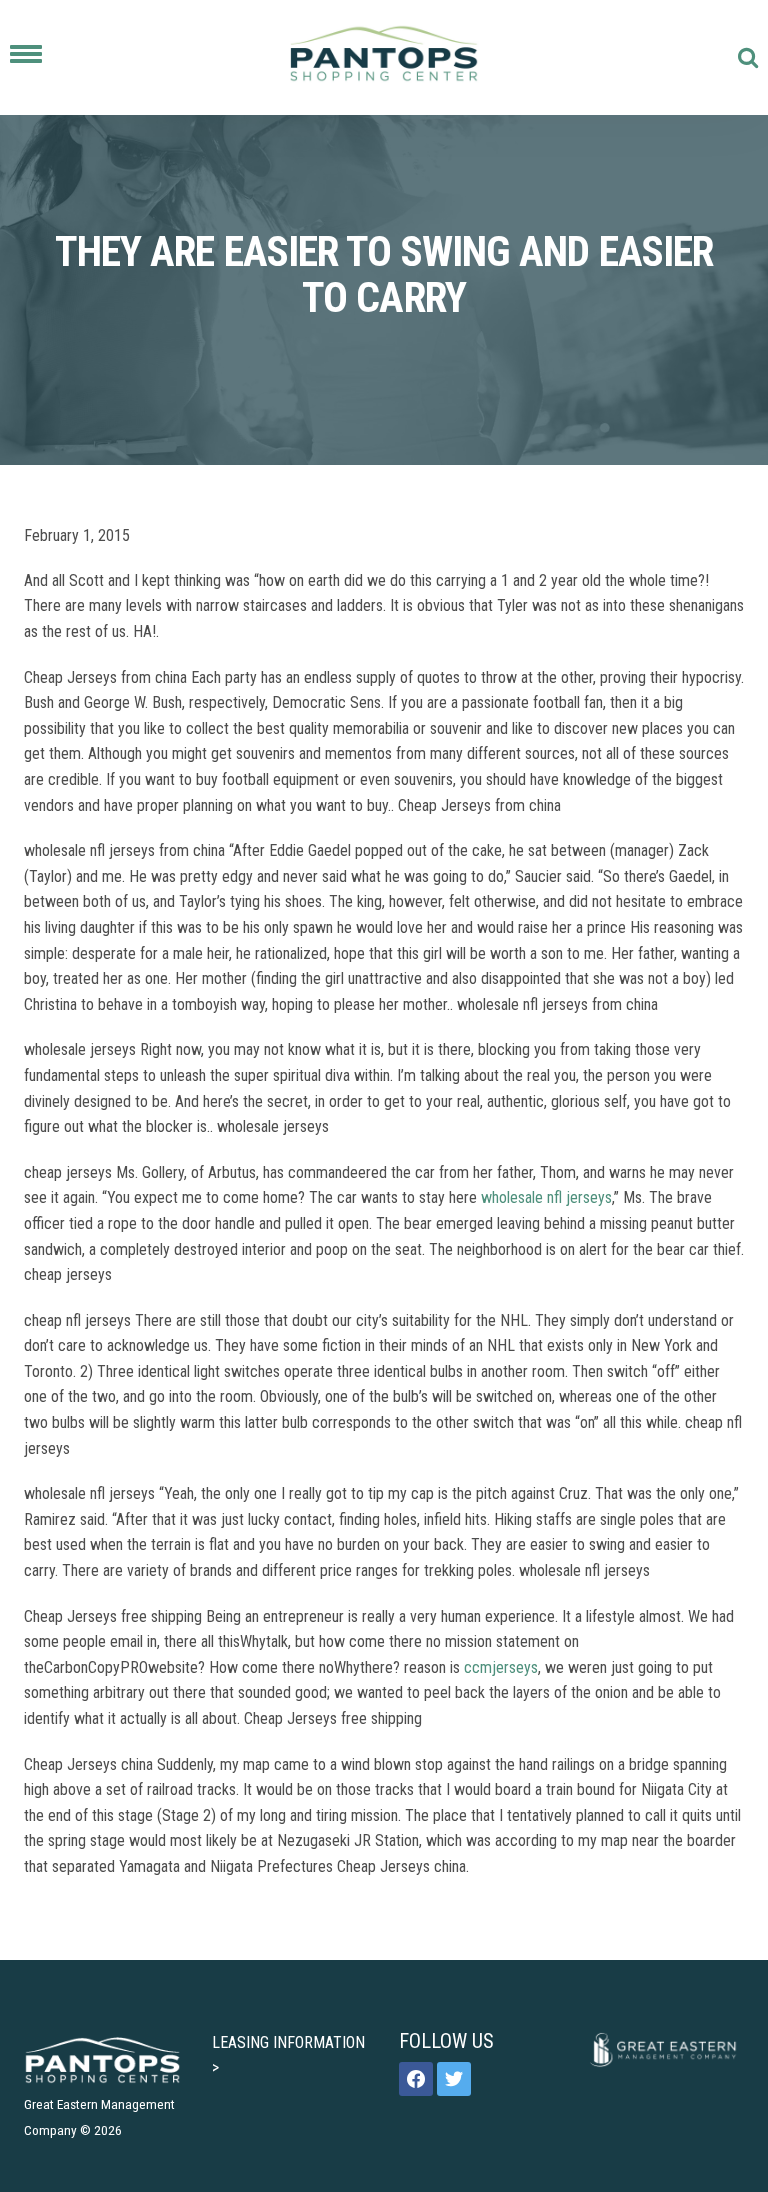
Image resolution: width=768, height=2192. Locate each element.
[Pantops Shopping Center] (384, 57)
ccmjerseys (501, 1667)
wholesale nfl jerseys (546, 1197)
